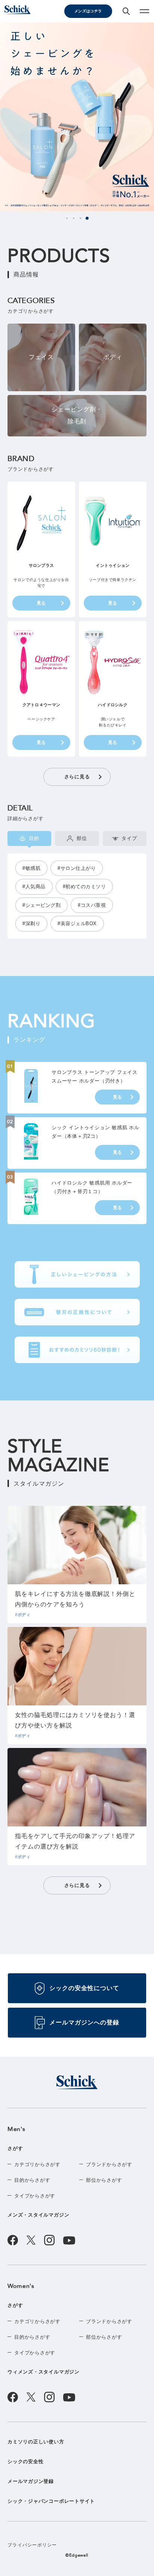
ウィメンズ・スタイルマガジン (44, 2372)
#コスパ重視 (92, 905)
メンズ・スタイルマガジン (38, 2215)
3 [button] (80, 218)
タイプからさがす (35, 2196)
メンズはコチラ (88, 11)
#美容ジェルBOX (77, 923)
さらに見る (77, 777)
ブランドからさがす (109, 2164)
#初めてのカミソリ (84, 887)
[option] (77, 117)
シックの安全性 (25, 2461)
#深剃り (31, 923)
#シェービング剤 (41, 905)
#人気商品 (34, 887)
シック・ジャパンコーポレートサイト (51, 2501)
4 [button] (87, 218)
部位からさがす (104, 2180)
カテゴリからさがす (37, 2164)
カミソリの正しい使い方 (36, 2442)
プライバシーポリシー (32, 2545)
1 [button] (67, 218)
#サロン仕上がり (77, 868)
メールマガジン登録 (31, 2481)
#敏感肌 (31, 868)
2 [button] (74, 218)
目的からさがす (32, 2180)
